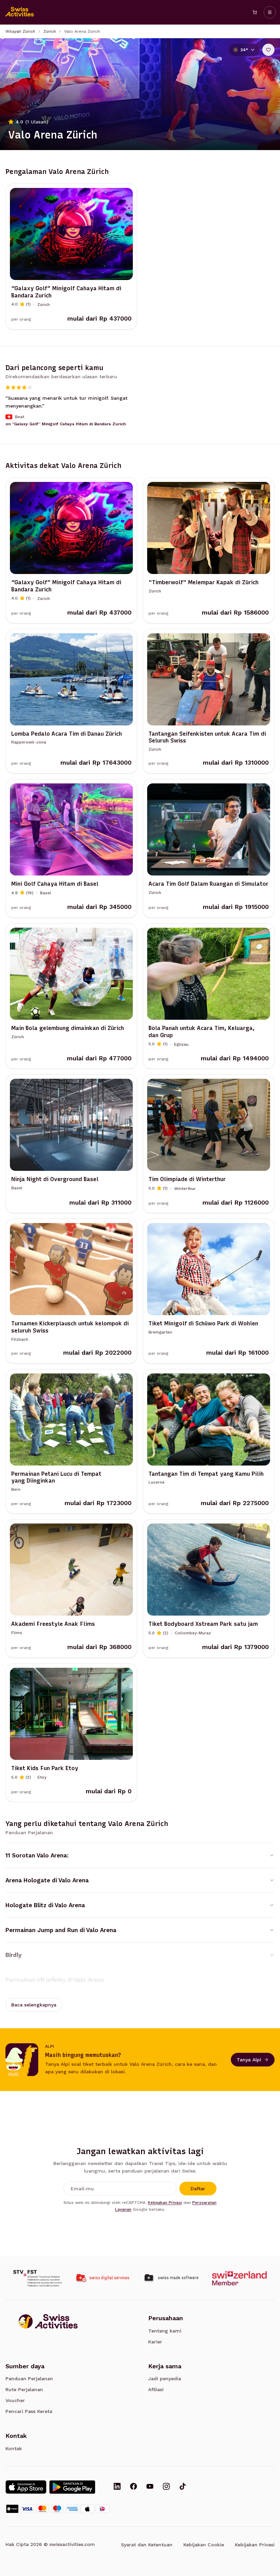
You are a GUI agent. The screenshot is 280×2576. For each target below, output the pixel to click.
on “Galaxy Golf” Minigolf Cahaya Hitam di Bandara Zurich (66, 424)
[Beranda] (20, 12)
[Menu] (270, 12)
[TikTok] (183, 2487)
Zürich (50, 31)
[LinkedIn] (117, 2487)
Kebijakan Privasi (165, 2203)
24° (244, 50)
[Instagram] (166, 2487)
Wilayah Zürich (20, 31)
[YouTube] (150, 2487)
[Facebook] (134, 2487)
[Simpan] (268, 50)
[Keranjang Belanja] (255, 12)
